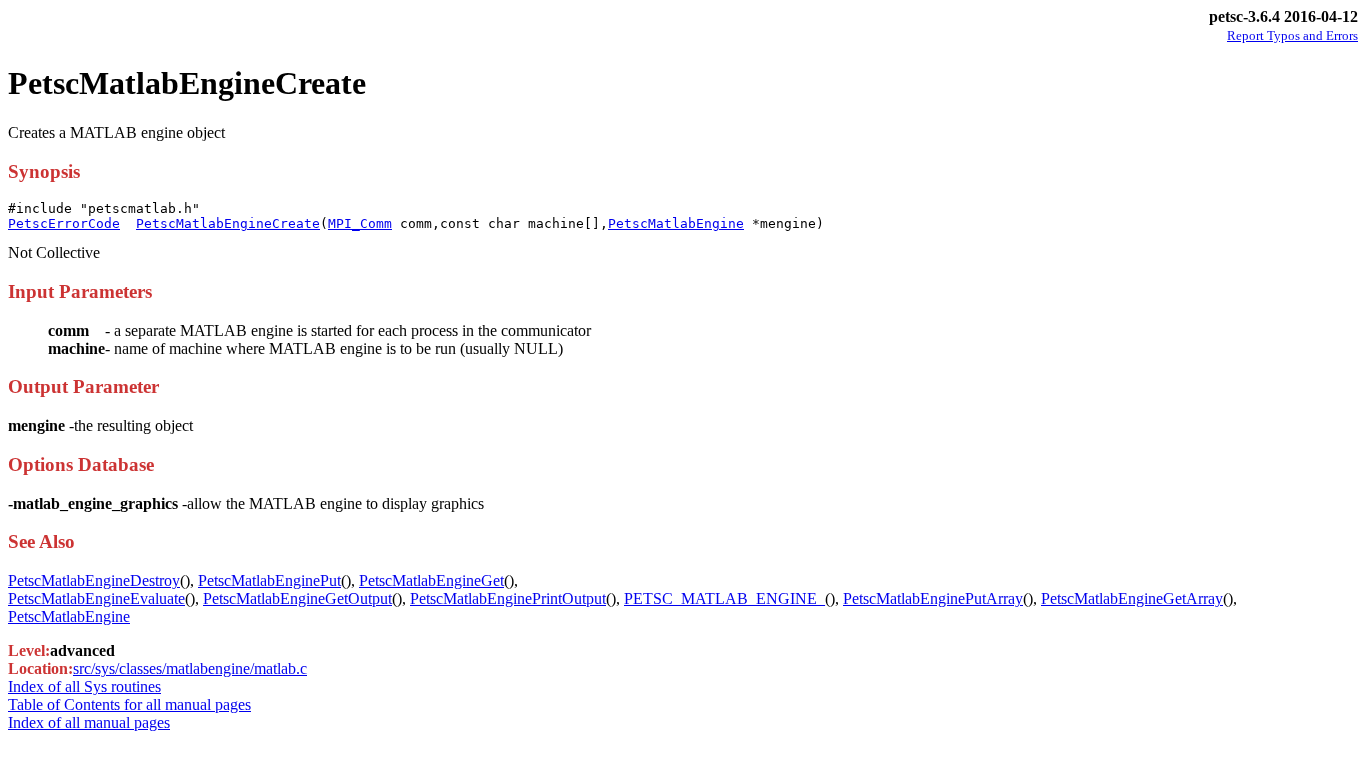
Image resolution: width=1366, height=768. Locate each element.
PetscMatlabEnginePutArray (933, 598)
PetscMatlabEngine (676, 223)
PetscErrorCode (64, 223)
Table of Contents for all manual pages (129, 704)
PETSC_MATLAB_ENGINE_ (724, 598)
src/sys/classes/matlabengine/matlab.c (190, 668)
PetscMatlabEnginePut (269, 580)
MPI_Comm (360, 223)
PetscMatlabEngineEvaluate (96, 598)
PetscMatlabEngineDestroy (94, 580)
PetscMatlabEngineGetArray (1132, 598)
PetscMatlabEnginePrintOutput (508, 598)
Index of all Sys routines (84, 686)
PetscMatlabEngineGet (431, 580)
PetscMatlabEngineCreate (228, 223)
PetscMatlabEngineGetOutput (297, 598)
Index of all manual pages (89, 722)
